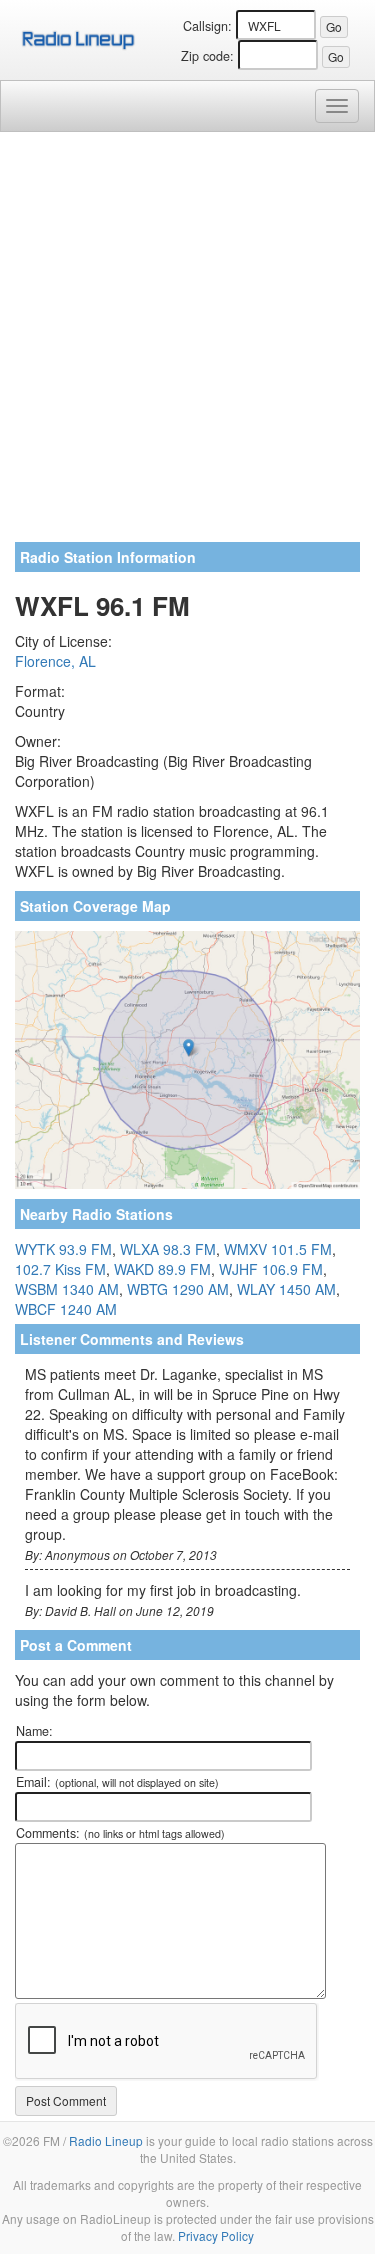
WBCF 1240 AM (66, 1309)
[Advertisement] (187, 344)
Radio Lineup (106, 2140)
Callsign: (207, 26)
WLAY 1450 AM (286, 1289)
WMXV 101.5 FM (278, 1249)
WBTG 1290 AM (178, 1289)
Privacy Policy (216, 2235)
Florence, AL (55, 661)
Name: (34, 1731)
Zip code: (207, 56)
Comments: (120, 1833)
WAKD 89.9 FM (162, 1269)
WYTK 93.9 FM (63, 1249)
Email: (117, 1782)
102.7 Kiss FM (60, 1269)
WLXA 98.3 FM (168, 1249)
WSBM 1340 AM (67, 1289)
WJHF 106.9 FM (271, 1269)
